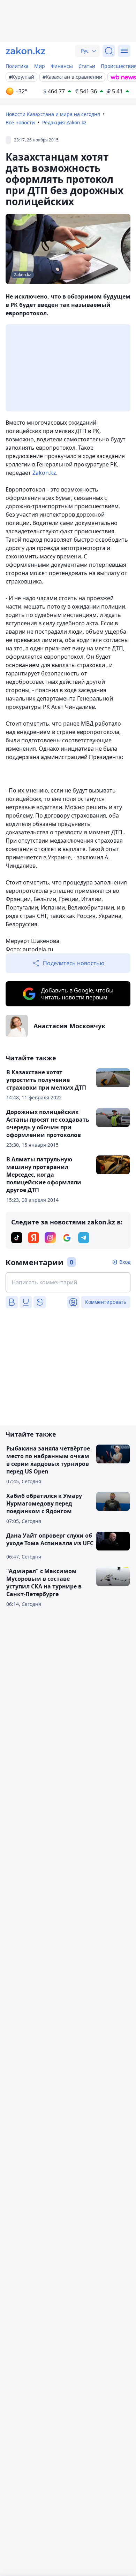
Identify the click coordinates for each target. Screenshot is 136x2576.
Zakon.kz (44, 473)
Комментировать (106, 1302)
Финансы (62, 66)
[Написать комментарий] (68, 1282)
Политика (17, 66)
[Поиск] (109, 51)
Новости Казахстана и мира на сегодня (53, 114)
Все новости (20, 122)
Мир (40, 66)
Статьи (87, 66)
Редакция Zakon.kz (64, 122)
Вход (125, 1262)
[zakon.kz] (25, 51)
